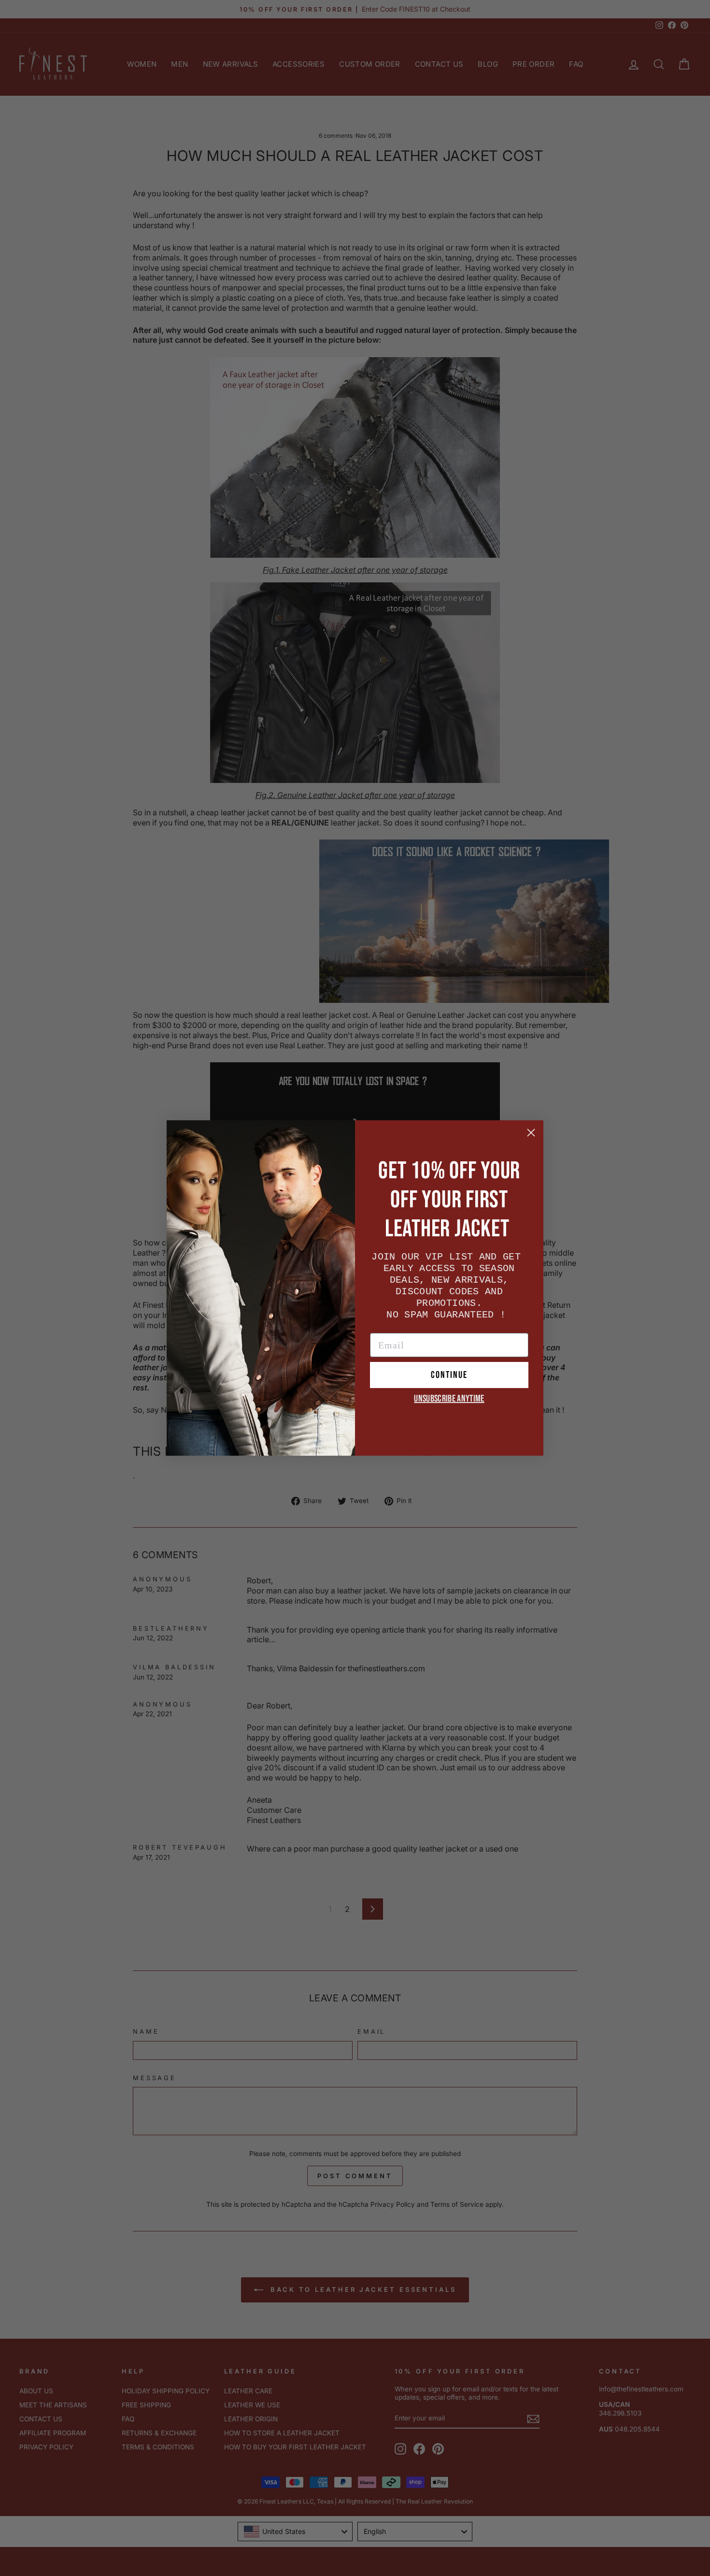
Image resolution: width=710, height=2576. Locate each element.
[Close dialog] (531, 1133)
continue (449, 1375)
